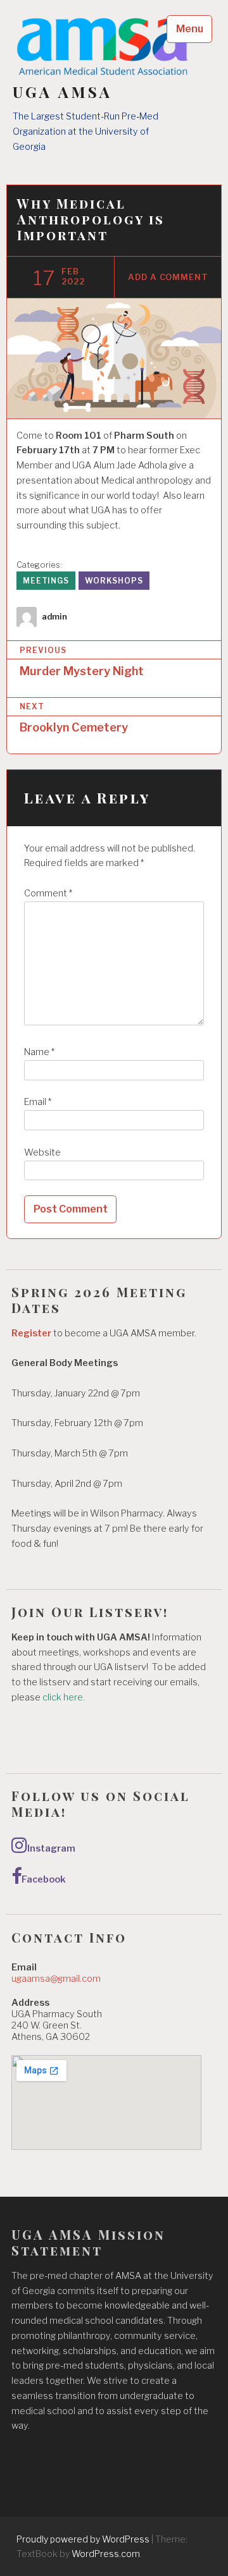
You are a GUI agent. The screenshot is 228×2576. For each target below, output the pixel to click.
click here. (65, 1697)
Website (42, 1152)
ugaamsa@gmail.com (56, 1979)
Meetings (46, 581)
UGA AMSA (63, 92)
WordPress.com (106, 2554)
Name (39, 1052)
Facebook (44, 1879)
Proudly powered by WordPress (83, 2539)
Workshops (114, 581)
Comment (48, 893)
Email (38, 1102)
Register (31, 1333)
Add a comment (168, 277)
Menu (190, 29)
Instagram (51, 1848)
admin (54, 617)
